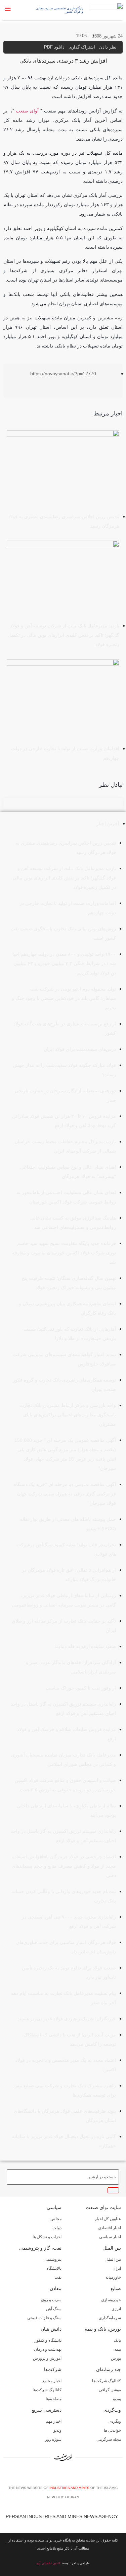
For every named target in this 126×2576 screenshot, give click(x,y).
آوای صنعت (27, 111)
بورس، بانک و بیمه (103, 2329)
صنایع (116, 2288)
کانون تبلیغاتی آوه (48, 2563)
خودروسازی (111, 2300)
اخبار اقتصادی (110, 2228)
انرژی (116, 2309)
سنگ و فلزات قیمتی (44, 2318)
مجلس (56, 2219)
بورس (116, 2358)
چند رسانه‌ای (109, 2369)
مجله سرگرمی (109, 2439)
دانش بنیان (51, 2329)
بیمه (118, 2349)
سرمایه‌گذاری (110, 2318)
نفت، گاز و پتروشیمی (40, 2248)
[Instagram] (65, 2475)
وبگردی (115, 2421)
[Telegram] (75, 2475)
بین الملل (112, 2248)
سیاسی (54, 2207)
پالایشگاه (54, 2268)
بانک (117, 2340)
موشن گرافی (110, 2390)
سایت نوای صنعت (103, 2207)
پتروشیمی (53, 2259)
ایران (117, 2268)
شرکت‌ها (53, 2369)
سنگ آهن (54, 2309)
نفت (58, 2277)
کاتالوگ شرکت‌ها (107, 2381)
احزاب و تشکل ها (47, 2237)
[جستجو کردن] (113, 2190)
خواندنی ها (112, 2430)
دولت (57, 2228)
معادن (56, 2288)
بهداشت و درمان (48, 2349)
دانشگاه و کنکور (48, 2340)
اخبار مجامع (52, 2381)
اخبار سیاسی (110, 2237)
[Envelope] (54, 2475)
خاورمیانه (113, 2277)
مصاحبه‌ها (54, 2399)
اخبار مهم (54, 2421)
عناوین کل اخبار (108, 2219)
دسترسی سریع (47, 2410)
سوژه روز (53, 2439)
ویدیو (117, 2399)
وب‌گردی (112, 2410)
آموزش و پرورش (47, 2358)
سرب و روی (51, 2300)
